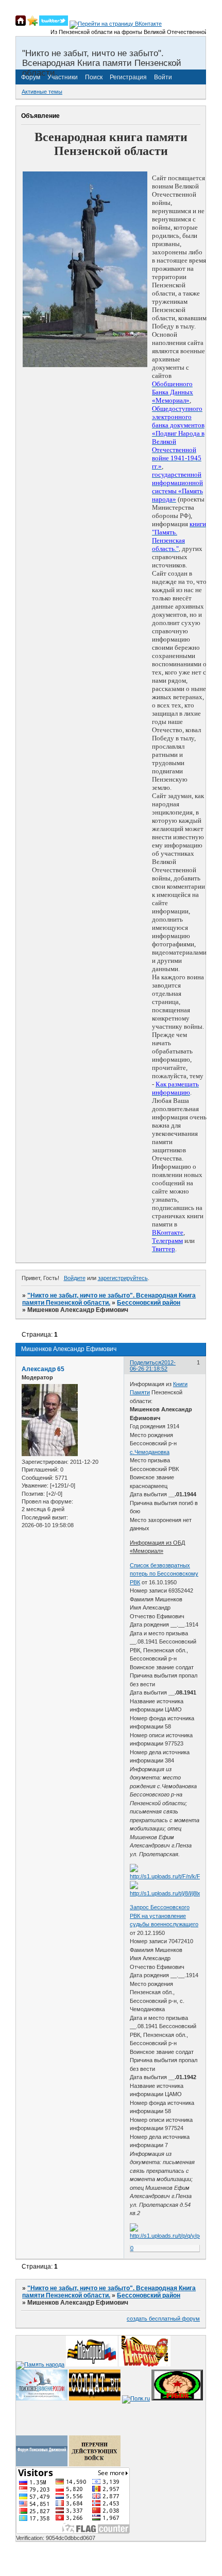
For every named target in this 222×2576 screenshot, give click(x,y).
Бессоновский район (149, 1303)
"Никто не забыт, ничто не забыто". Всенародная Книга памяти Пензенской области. (109, 1299)
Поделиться (146, 1362)
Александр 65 (43, 1369)
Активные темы (42, 92)
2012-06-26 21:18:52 (153, 1365)
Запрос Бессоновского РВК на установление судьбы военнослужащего (164, 1916)
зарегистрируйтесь (123, 1278)
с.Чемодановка (150, 1452)
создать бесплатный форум (163, 2319)
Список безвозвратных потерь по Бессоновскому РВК (164, 1574)
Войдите (75, 1278)
